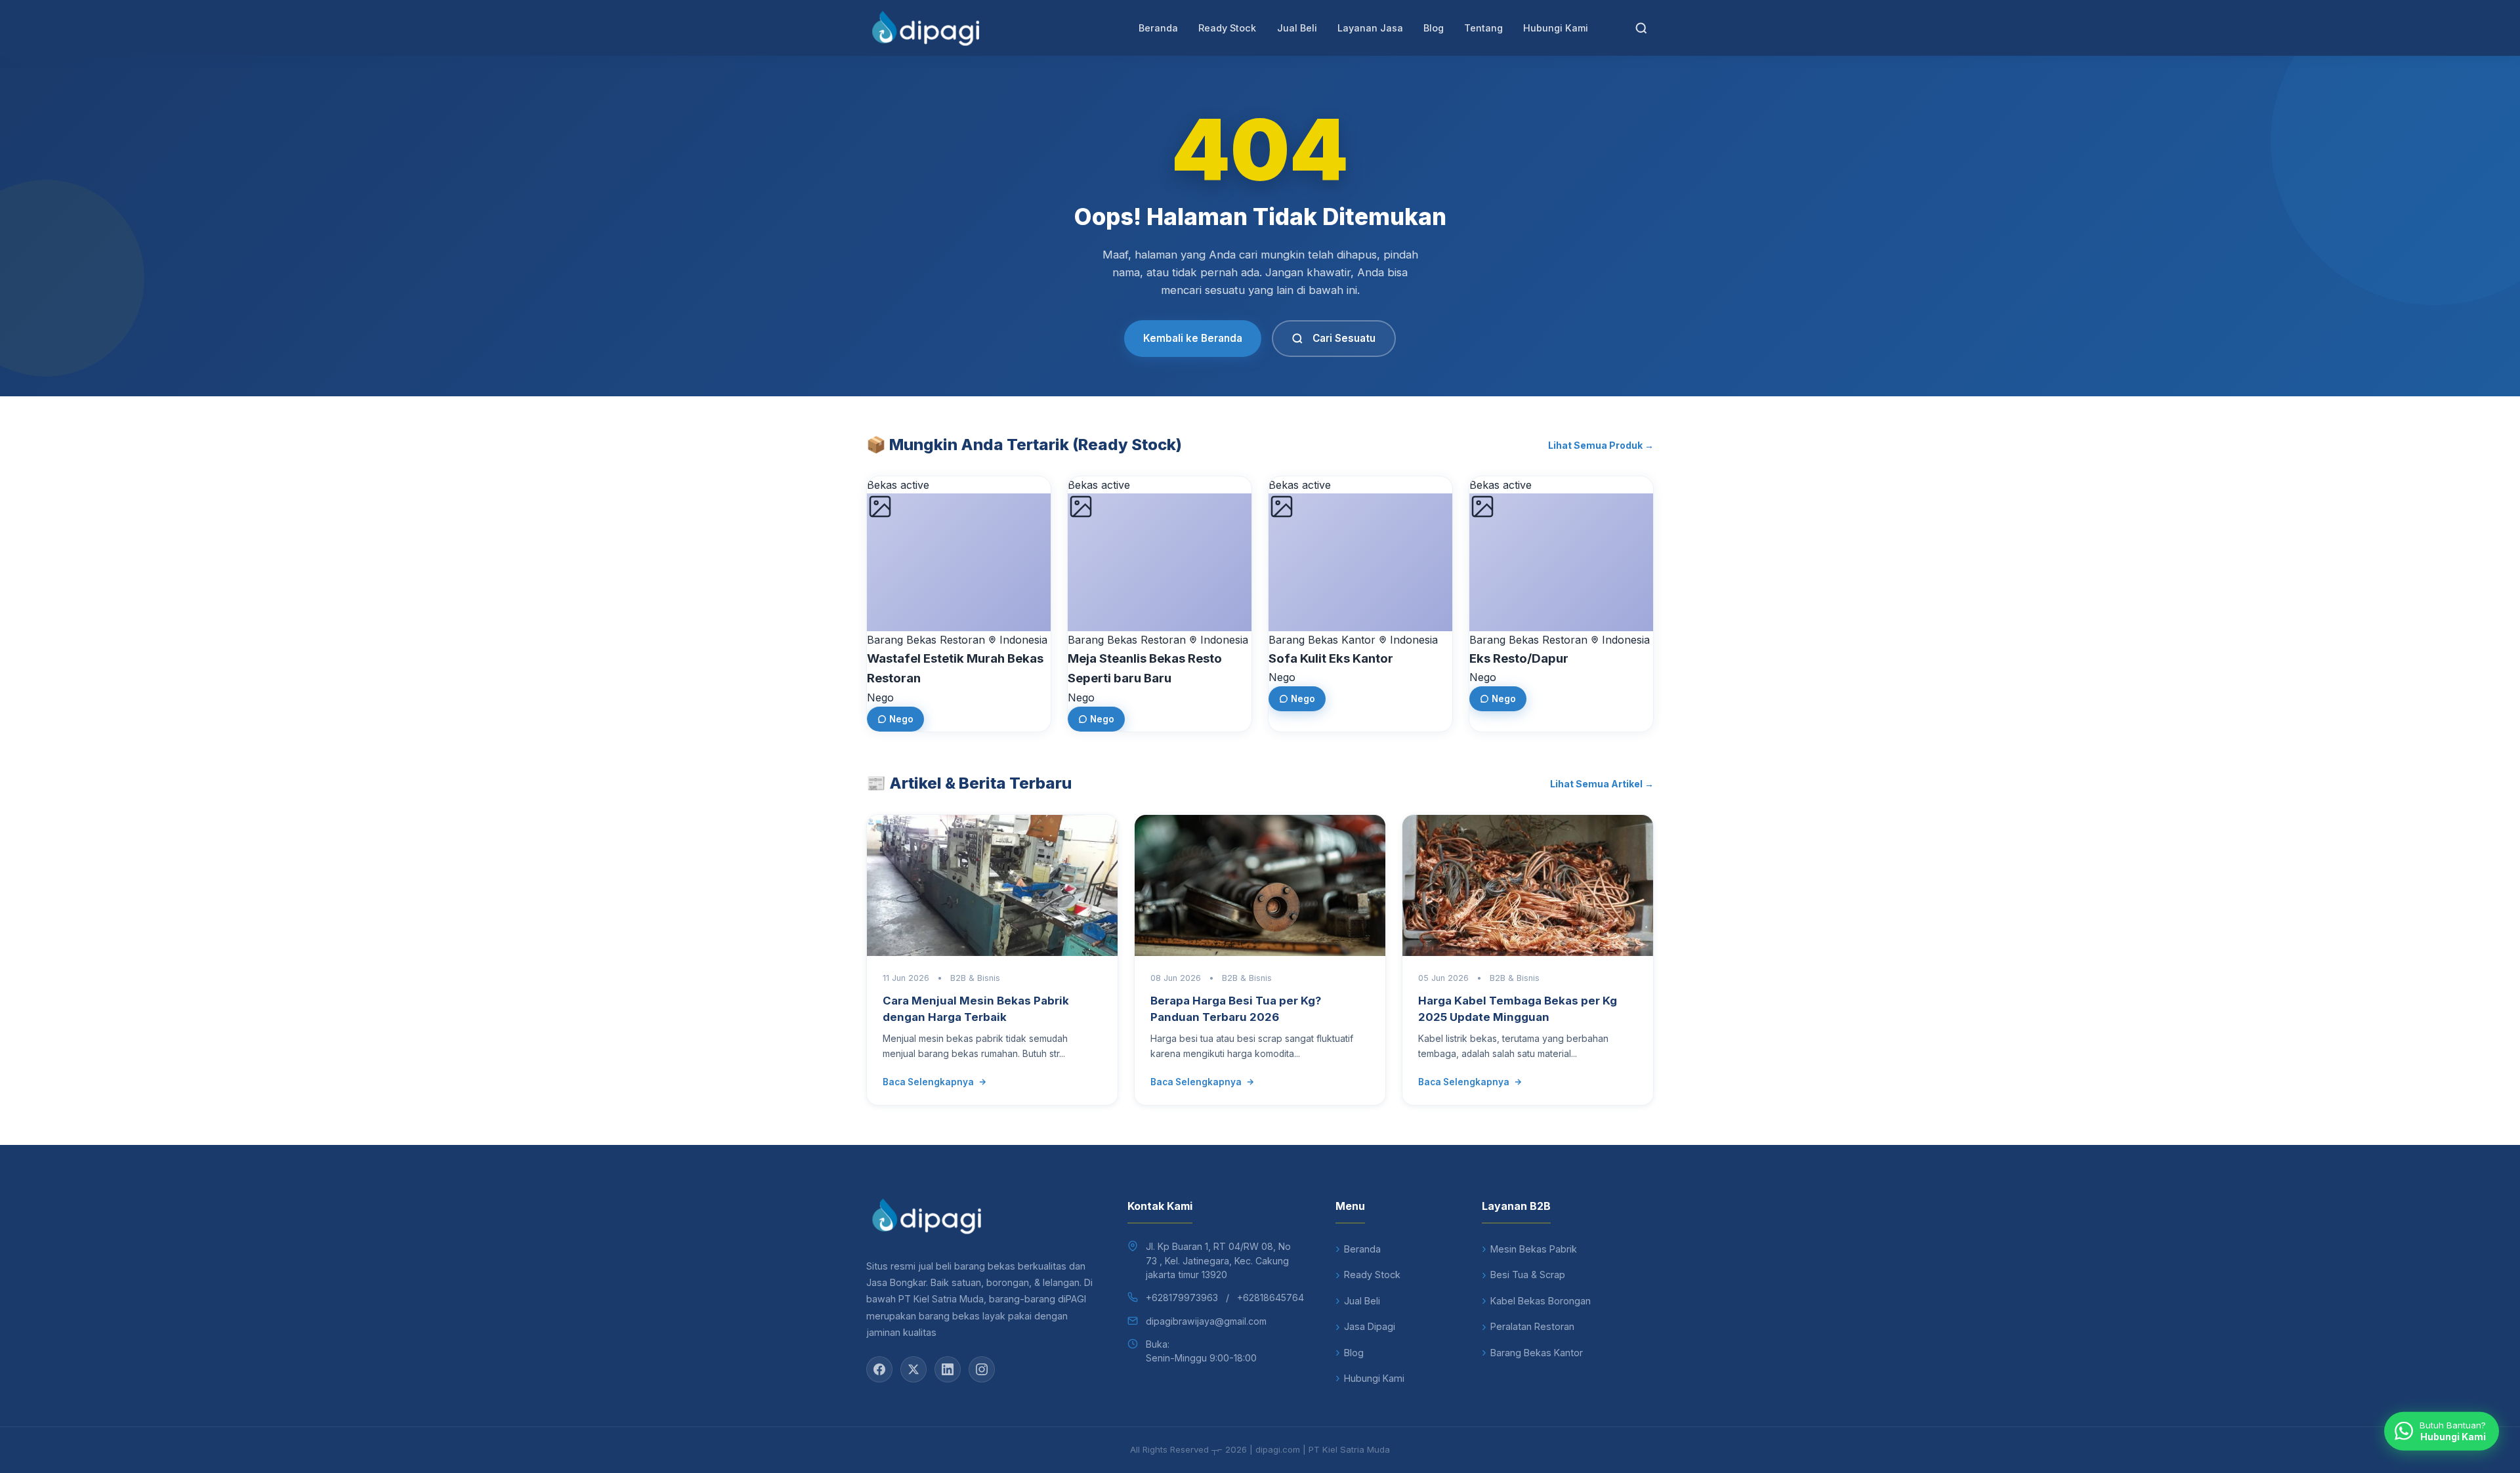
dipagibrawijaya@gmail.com (1206, 1321)
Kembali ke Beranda (1193, 338)
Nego (901, 719)
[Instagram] (982, 1369)
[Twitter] (913, 1369)
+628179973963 (1182, 1297)
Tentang (1483, 28)
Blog (1434, 28)
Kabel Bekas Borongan (1541, 1301)
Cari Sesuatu (1344, 338)
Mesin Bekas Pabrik (1534, 1249)
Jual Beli (1297, 28)
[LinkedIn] (948, 1369)
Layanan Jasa (1370, 28)
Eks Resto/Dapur (1519, 658)
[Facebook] (879, 1369)
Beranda (1158, 28)
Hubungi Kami (1556, 28)
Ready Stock (1227, 28)
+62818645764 (1270, 1297)
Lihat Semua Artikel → (1602, 784)
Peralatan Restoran (1532, 1326)
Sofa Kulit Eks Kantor (1331, 658)
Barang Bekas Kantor (1537, 1353)
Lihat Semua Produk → (1601, 445)
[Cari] (1641, 28)
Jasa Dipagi (1370, 1326)
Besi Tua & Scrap (1528, 1275)
